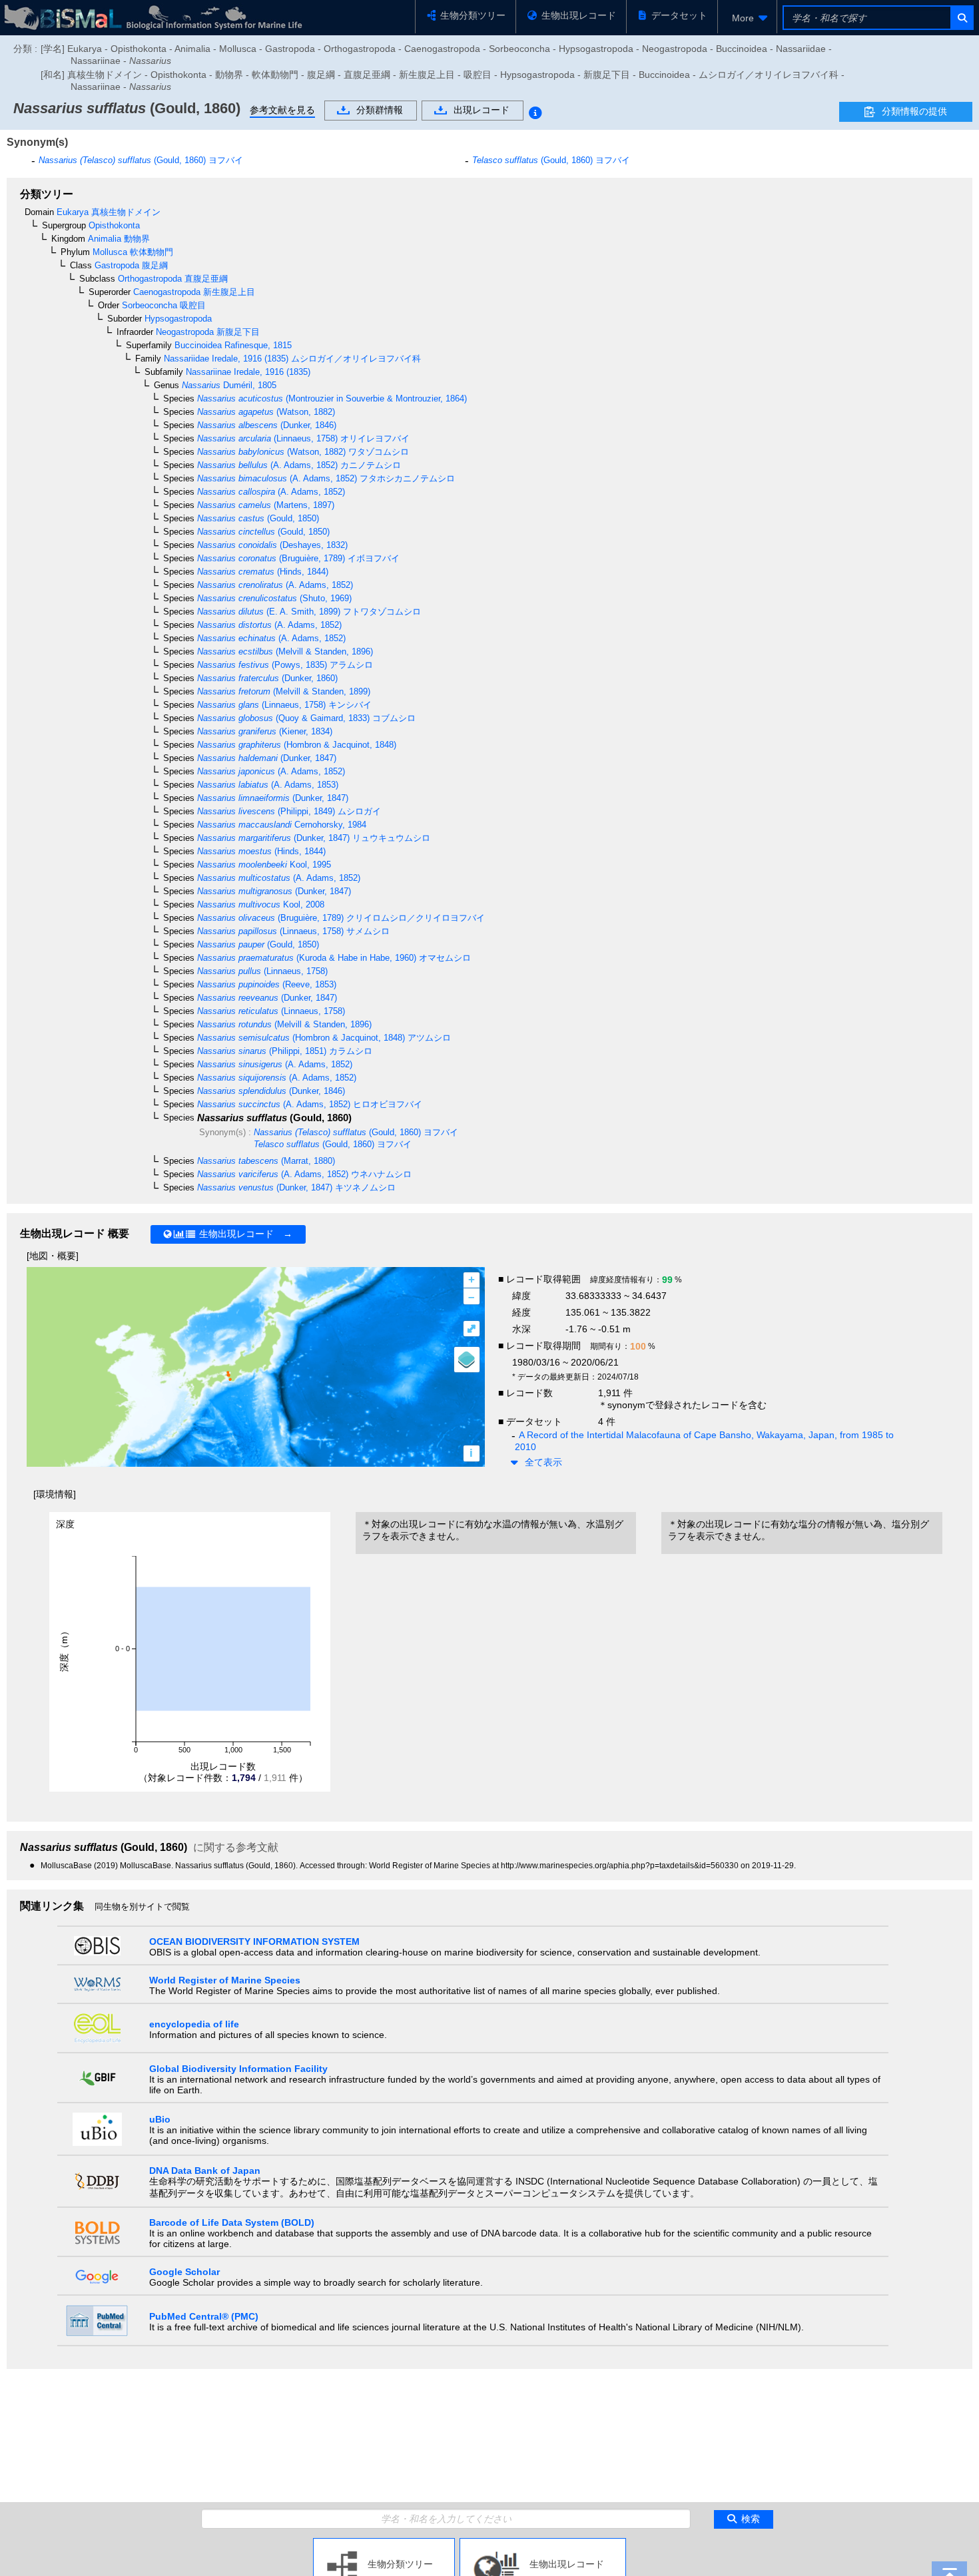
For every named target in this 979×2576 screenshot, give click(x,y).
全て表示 (543, 1462)
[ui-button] (961, 18)
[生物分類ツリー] (384, 2543)
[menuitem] (747, 18)
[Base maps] (467, 1360)
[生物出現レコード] (543, 2543)
